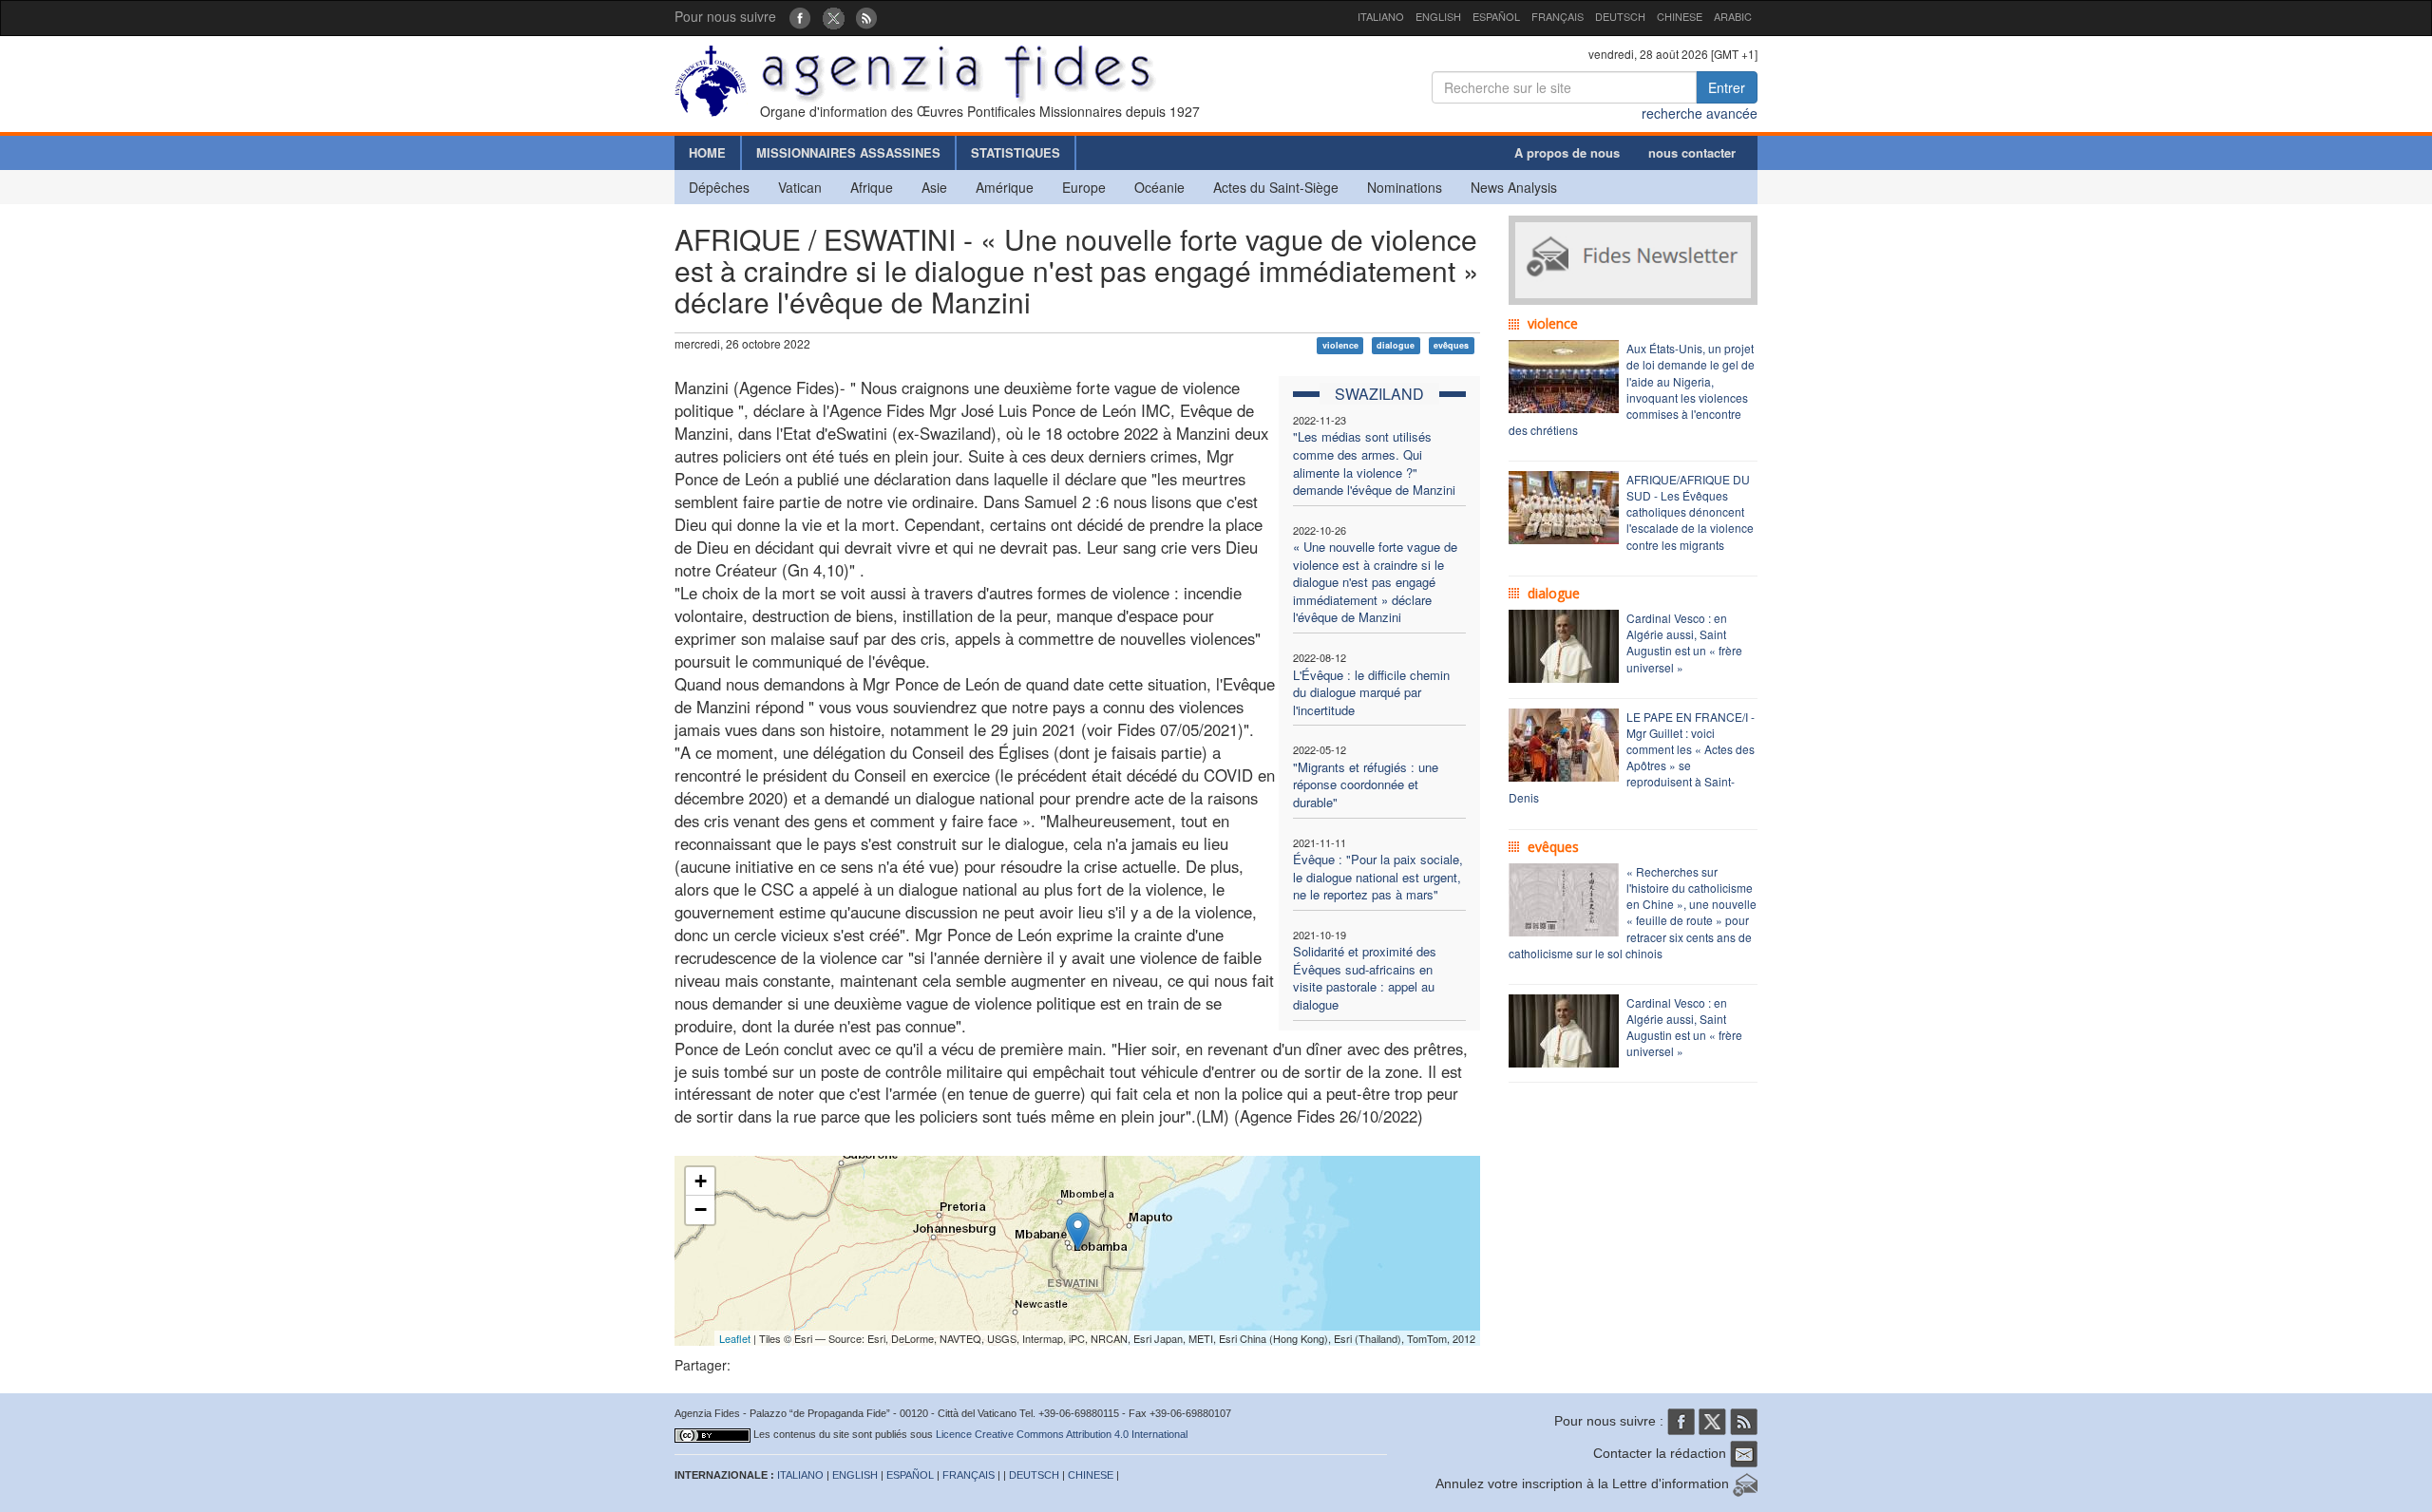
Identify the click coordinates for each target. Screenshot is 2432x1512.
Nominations (1405, 187)
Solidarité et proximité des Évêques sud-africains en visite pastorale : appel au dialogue (1365, 978)
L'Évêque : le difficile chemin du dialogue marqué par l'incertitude (1371, 692)
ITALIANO (1381, 16)
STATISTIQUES (1016, 152)
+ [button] (701, 1181)
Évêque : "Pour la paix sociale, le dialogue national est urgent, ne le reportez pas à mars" (1378, 877)
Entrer (1727, 87)
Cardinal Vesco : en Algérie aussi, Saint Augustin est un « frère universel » (1684, 642)
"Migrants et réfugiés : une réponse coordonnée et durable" (1366, 784)
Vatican (800, 187)
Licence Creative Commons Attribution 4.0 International (1062, 1434)
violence (1340, 345)
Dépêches (719, 187)
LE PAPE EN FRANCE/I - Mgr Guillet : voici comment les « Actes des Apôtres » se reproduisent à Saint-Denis (1632, 757)
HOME (707, 152)
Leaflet (735, 1338)
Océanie (1159, 187)
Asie (934, 187)
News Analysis (1514, 187)
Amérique (1005, 187)
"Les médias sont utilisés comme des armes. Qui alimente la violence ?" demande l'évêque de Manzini (1374, 463)
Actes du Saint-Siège (1276, 187)
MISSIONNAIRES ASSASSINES (848, 152)
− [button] (701, 1210)
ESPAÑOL (1496, 16)
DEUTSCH (1620, 16)
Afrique (872, 187)
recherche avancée (1700, 113)
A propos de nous (1567, 152)
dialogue (1396, 345)
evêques (1451, 345)
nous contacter (1692, 152)
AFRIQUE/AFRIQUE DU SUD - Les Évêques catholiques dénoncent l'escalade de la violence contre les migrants (1690, 512)
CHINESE (1680, 16)
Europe (1084, 187)
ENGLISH (1438, 16)
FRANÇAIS (1558, 16)
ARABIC (1733, 16)
